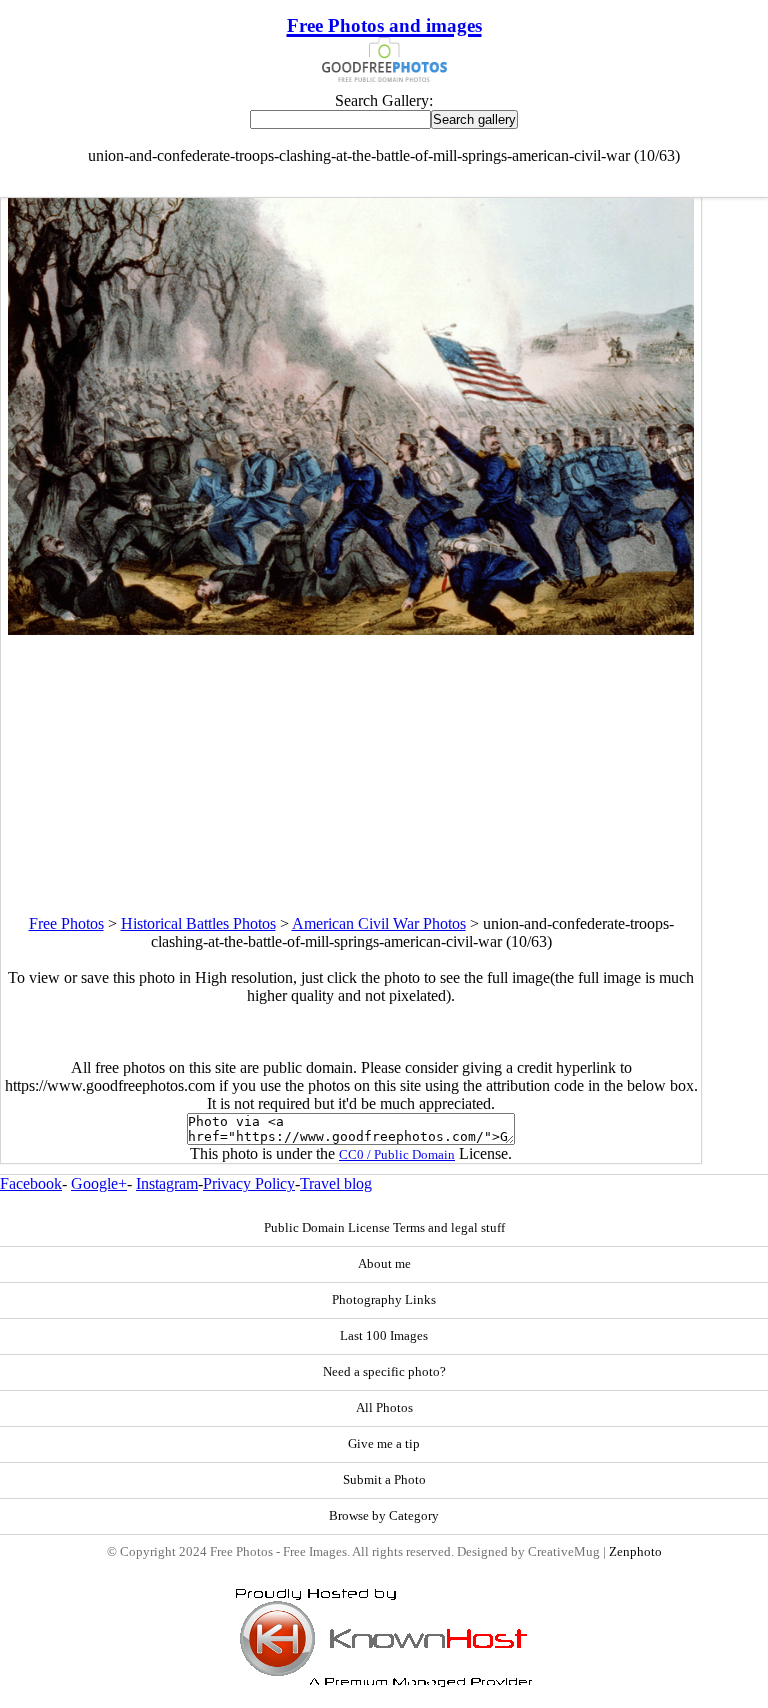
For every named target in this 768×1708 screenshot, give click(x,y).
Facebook (31, 1183)
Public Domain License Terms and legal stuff (384, 1228)
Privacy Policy (249, 1183)
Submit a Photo (384, 1480)
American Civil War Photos (379, 923)
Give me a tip (384, 1444)
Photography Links (384, 1300)
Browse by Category (384, 1516)
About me (384, 1264)
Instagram (167, 1183)
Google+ (99, 1183)
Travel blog (336, 1183)
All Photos (384, 1408)
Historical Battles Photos (198, 923)
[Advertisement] (351, 775)
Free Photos (66, 923)
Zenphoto (635, 1552)
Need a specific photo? (384, 1372)
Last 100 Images (384, 1336)
